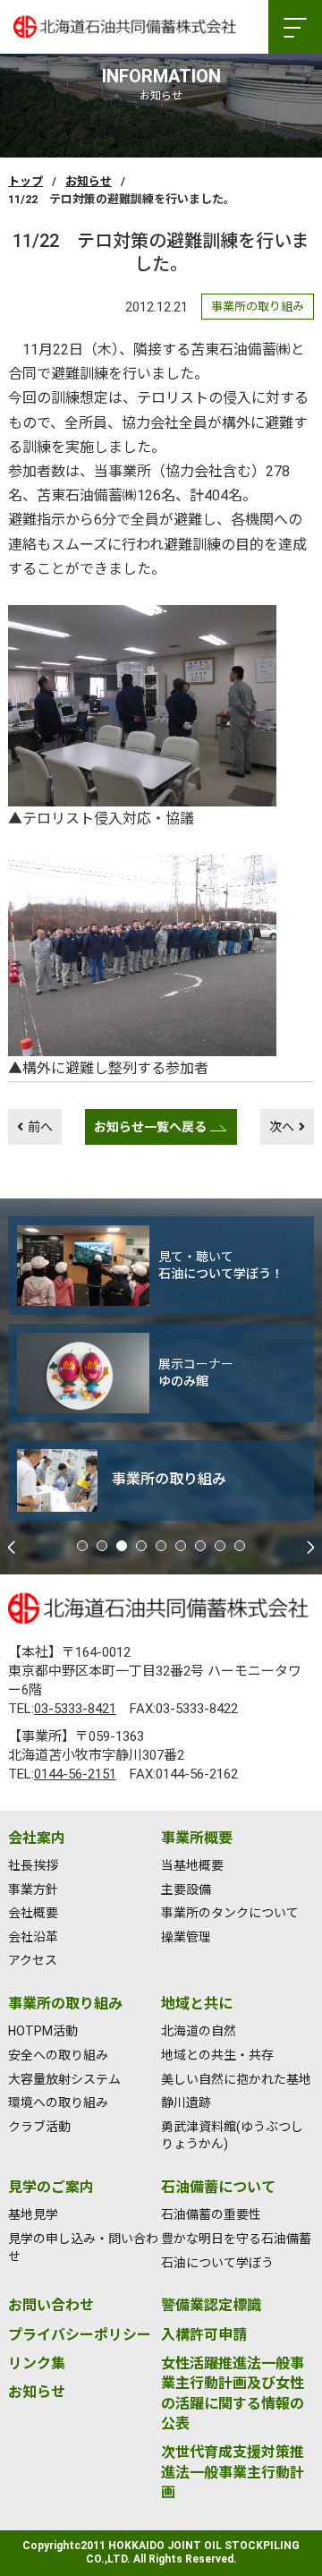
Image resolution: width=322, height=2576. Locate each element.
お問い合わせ (51, 2305)
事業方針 (33, 1889)
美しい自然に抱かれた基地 (236, 2079)
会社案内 (37, 1838)
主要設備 (186, 1889)
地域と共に (197, 2004)
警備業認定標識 (211, 2305)
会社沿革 (33, 1937)
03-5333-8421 (75, 1709)
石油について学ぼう (217, 2263)
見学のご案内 (51, 2187)
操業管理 (186, 1937)
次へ (282, 1127)
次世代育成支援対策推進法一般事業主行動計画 (233, 2472)
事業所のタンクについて (230, 1913)
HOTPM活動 (43, 2031)
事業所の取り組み (65, 2004)
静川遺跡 (186, 2103)
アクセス (33, 1960)
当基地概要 (192, 1865)
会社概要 (33, 1913)
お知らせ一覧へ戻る (150, 1127)
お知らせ (89, 181)
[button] (82, 1546)
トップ (25, 181)
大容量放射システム (64, 2079)
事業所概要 (197, 1838)
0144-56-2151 (75, 1774)
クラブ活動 (39, 2127)
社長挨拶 (33, 1865)
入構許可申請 (204, 2335)
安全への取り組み (58, 2055)
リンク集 (37, 2363)
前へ (40, 1127)
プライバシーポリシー (80, 2335)
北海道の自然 (199, 2031)
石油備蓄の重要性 (211, 2214)
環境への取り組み (58, 2103)
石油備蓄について (218, 2187)
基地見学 (33, 2214)
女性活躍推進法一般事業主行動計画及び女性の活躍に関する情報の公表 (233, 2393)
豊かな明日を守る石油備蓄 (236, 2239)
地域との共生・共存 (217, 2055)
